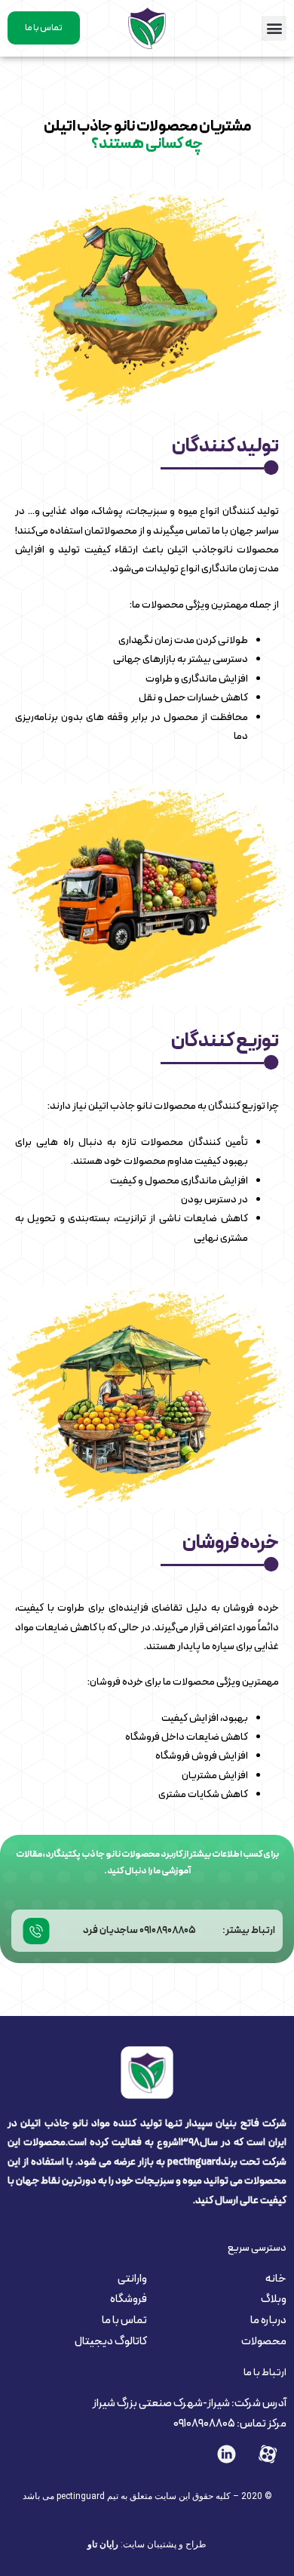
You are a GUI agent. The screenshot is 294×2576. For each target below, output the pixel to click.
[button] (274, 28)
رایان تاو (103, 2544)
